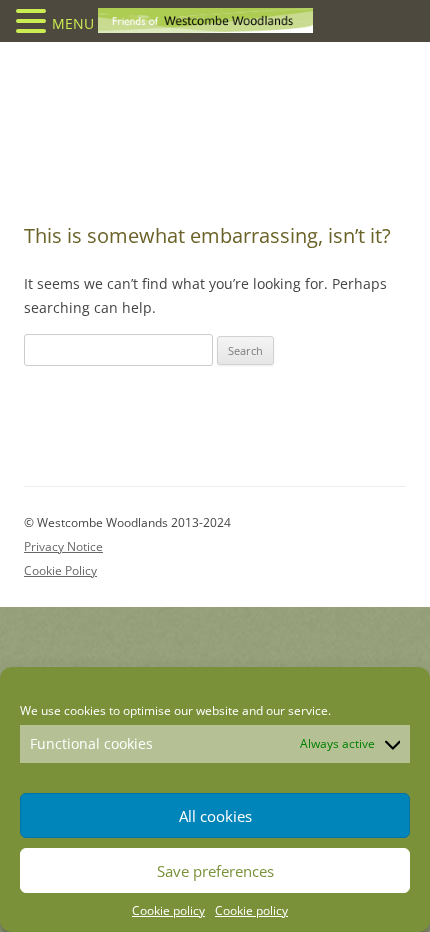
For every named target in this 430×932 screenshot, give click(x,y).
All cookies (215, 816)
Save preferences (215, 871)
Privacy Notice (63, 546)
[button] (34, 20)
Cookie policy (168, 910)
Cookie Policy (60, 570)
